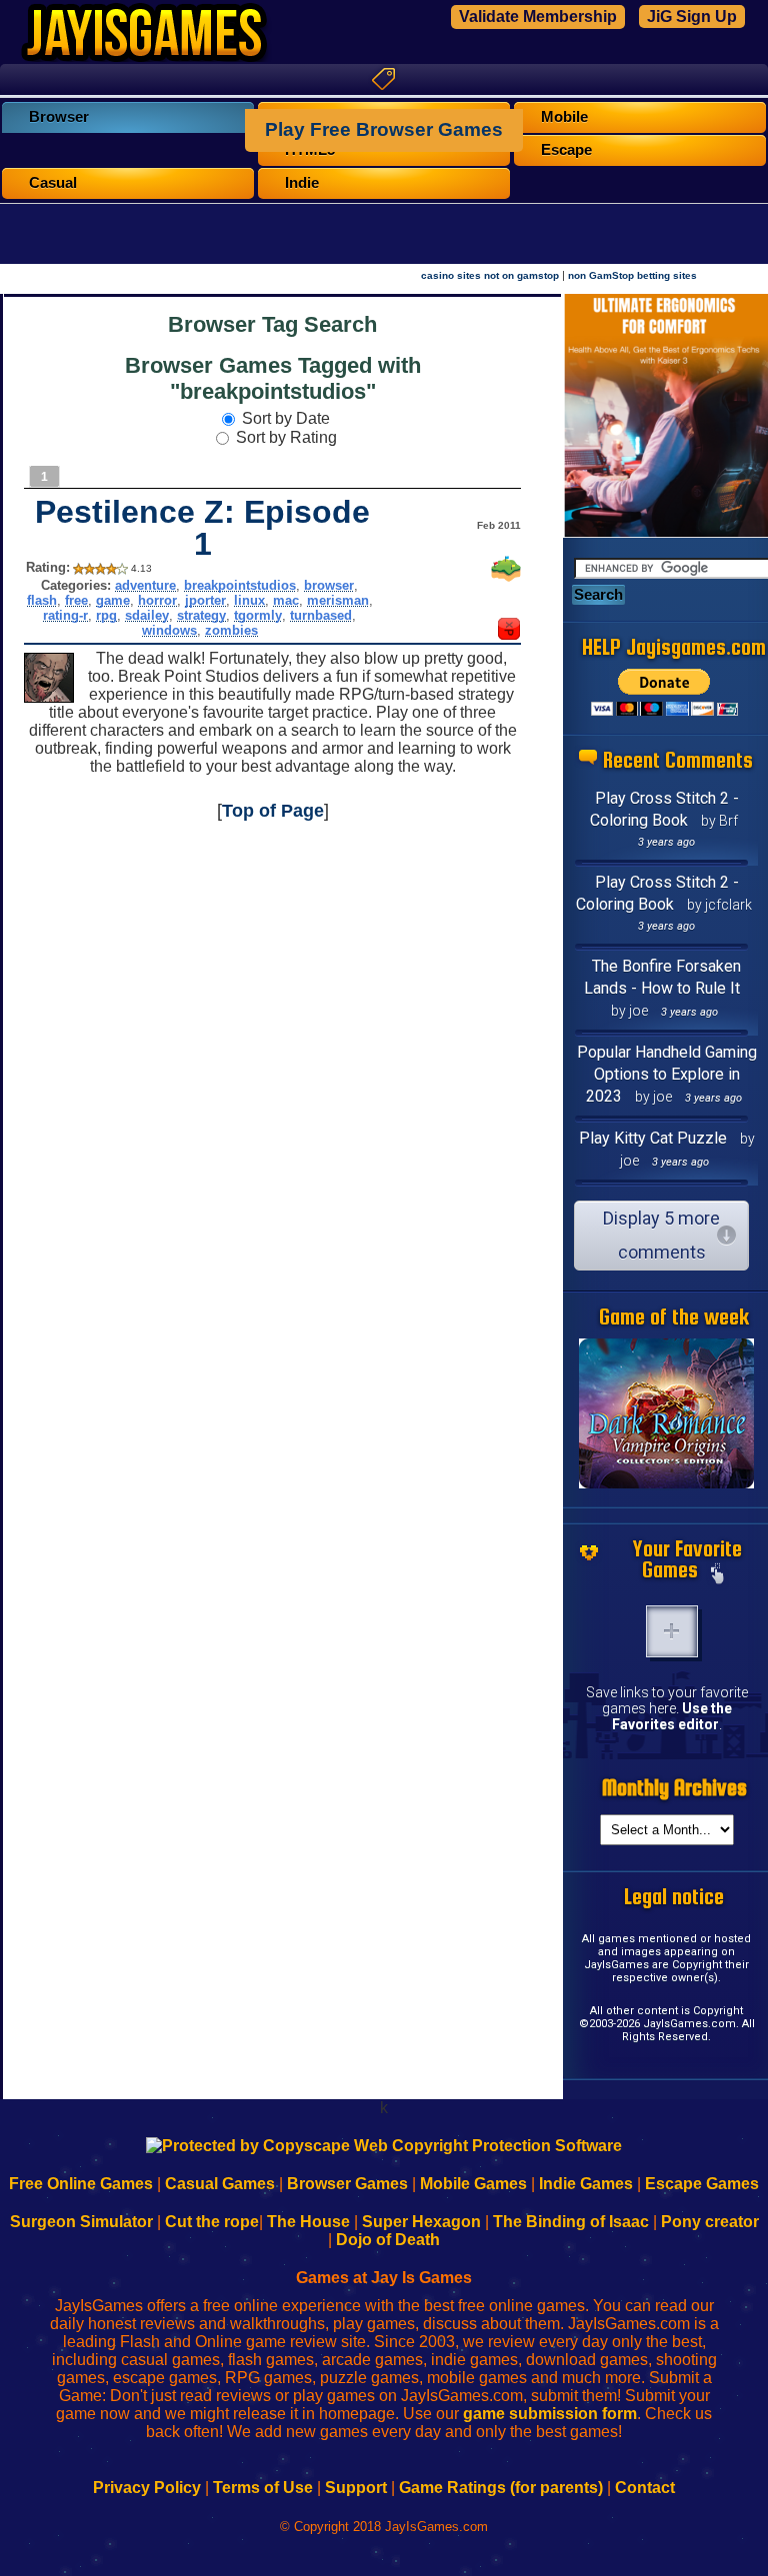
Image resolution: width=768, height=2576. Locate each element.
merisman (338, 600)
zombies (231, 630)
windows (169, 630)
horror (157, 600)
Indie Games (586, 2184)
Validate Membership (538, 16)
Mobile (564, 117)
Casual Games (220, 2184)
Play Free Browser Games (384, 129)
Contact (645, 2488)
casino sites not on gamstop (490, 275)
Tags (384, 79)
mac (286, 600)
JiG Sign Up (692, 16)
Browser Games (347, 2184)
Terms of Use (263, 2488)
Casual (53, 183)
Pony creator (710, 2222)
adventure (145, 585)
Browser (59, 117)
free (76, 600)
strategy (201, 615)
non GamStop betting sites (632, 275)
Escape (566, 150)
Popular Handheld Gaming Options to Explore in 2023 (667, 1074)
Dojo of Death (388, 2240)
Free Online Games (81, 2184)
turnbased (321, 615)
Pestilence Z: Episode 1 (202, 528)
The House (308, 2222)
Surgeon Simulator (81, 2222)
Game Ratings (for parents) (501, 2488)
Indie (302, 183)
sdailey (147, 615)
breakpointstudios (240, 585)
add (672, 1631)
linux (249, 600)
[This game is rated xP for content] (509, 634)
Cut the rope (212, 2222)
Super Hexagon (421, 2222)
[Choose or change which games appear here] (718, 1575)
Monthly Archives (674, 1788)
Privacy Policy (147, 2488)
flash (42, 600)
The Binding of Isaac (571, 2222)
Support (356, 2488)
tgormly (258, 615)
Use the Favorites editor (672, 1716)
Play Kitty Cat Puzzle (653, 1138)
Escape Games (702, 2184)
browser (329, 585)
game (113, 600)
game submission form (550, 2414)
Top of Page (273, 811)
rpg (106, 615)
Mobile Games (473, 2184)
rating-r (65, 615)
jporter (205, 600)
